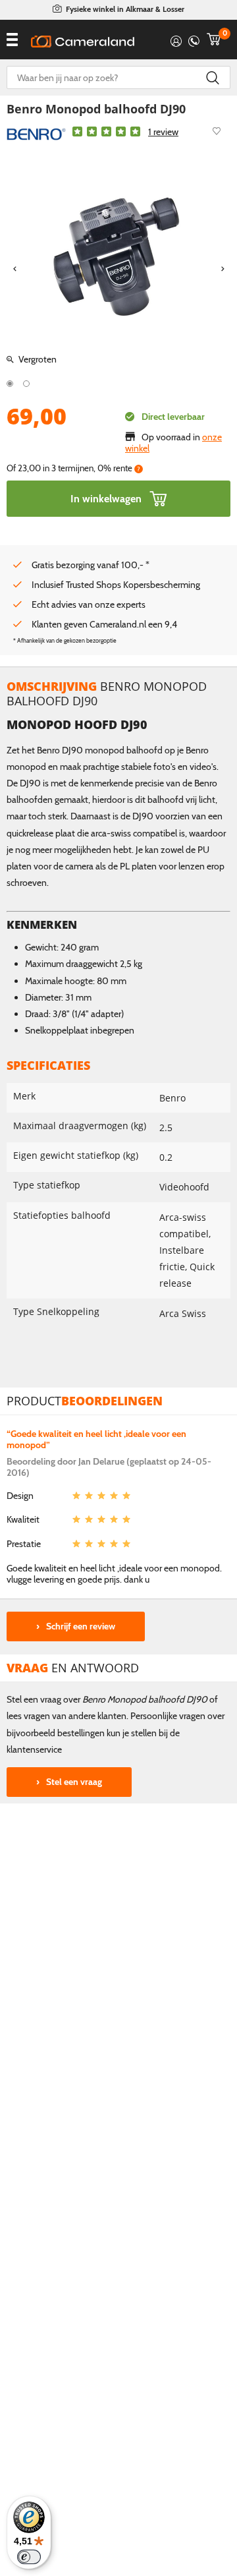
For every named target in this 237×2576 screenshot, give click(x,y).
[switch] (29, 2557)
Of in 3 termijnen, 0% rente (73, 468)
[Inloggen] (176, 39)
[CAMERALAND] (83, 42)
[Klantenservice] (194, 39)
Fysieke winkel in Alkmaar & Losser (125, 9)
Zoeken (212, 77)
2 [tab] (26, 384)
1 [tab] (10, 384)
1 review (163, 132)
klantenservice (34, 1749)
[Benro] (36, 133)
